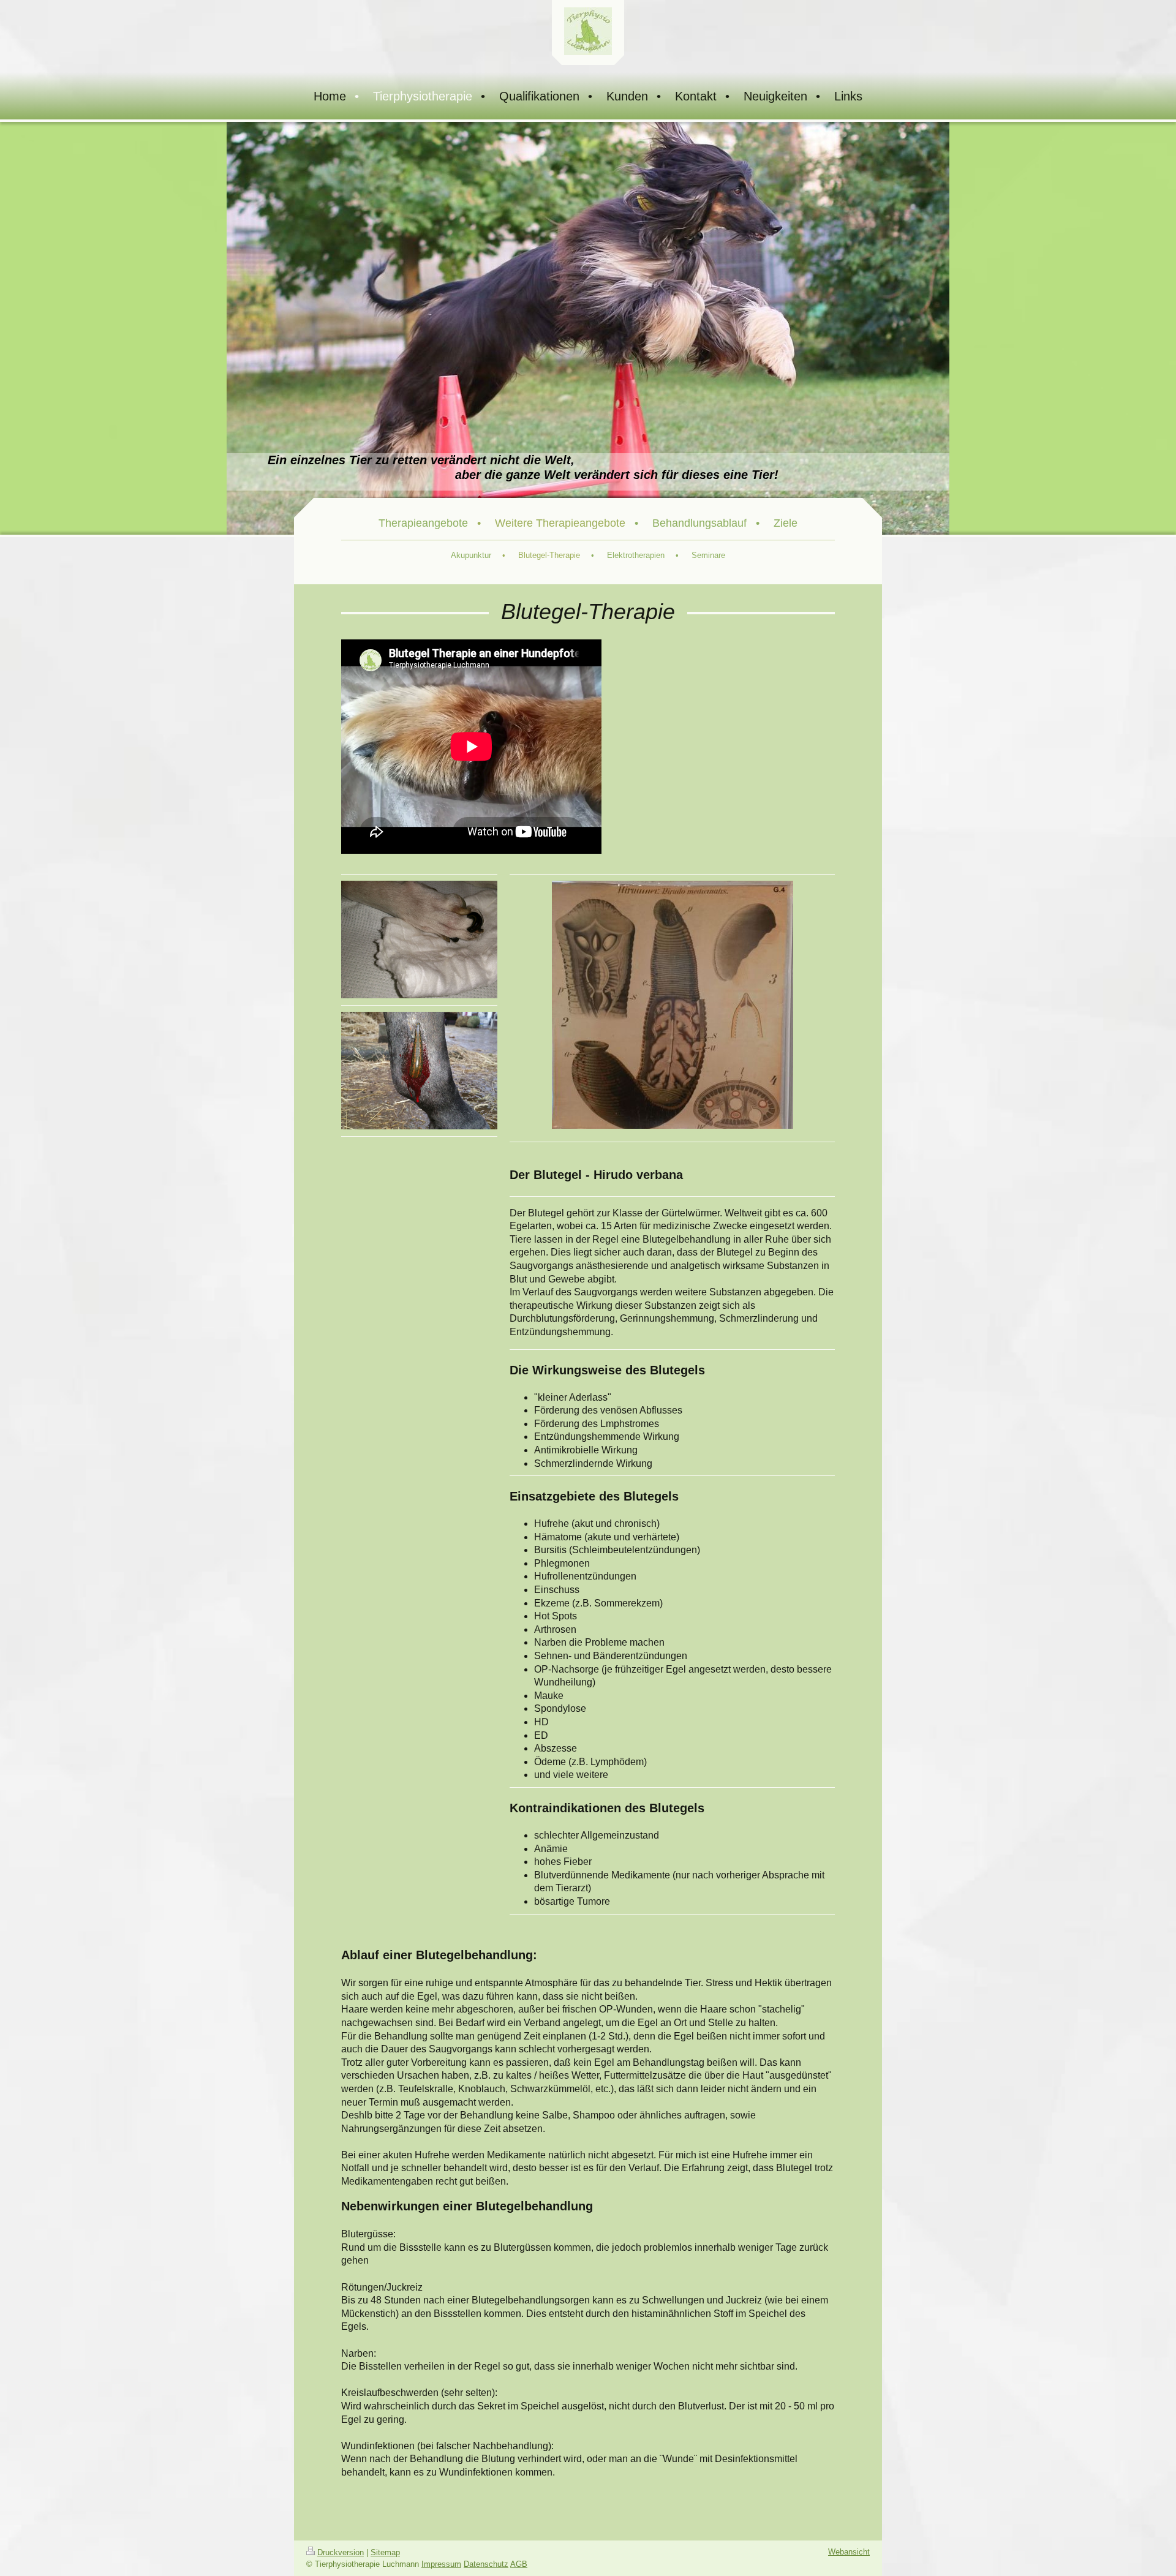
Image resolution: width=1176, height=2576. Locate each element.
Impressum (441, 2564)
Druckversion (341, 2552)
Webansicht (849, 2552)
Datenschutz (486, 2564)
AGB (519, 2564)
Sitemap (385, 2552)
